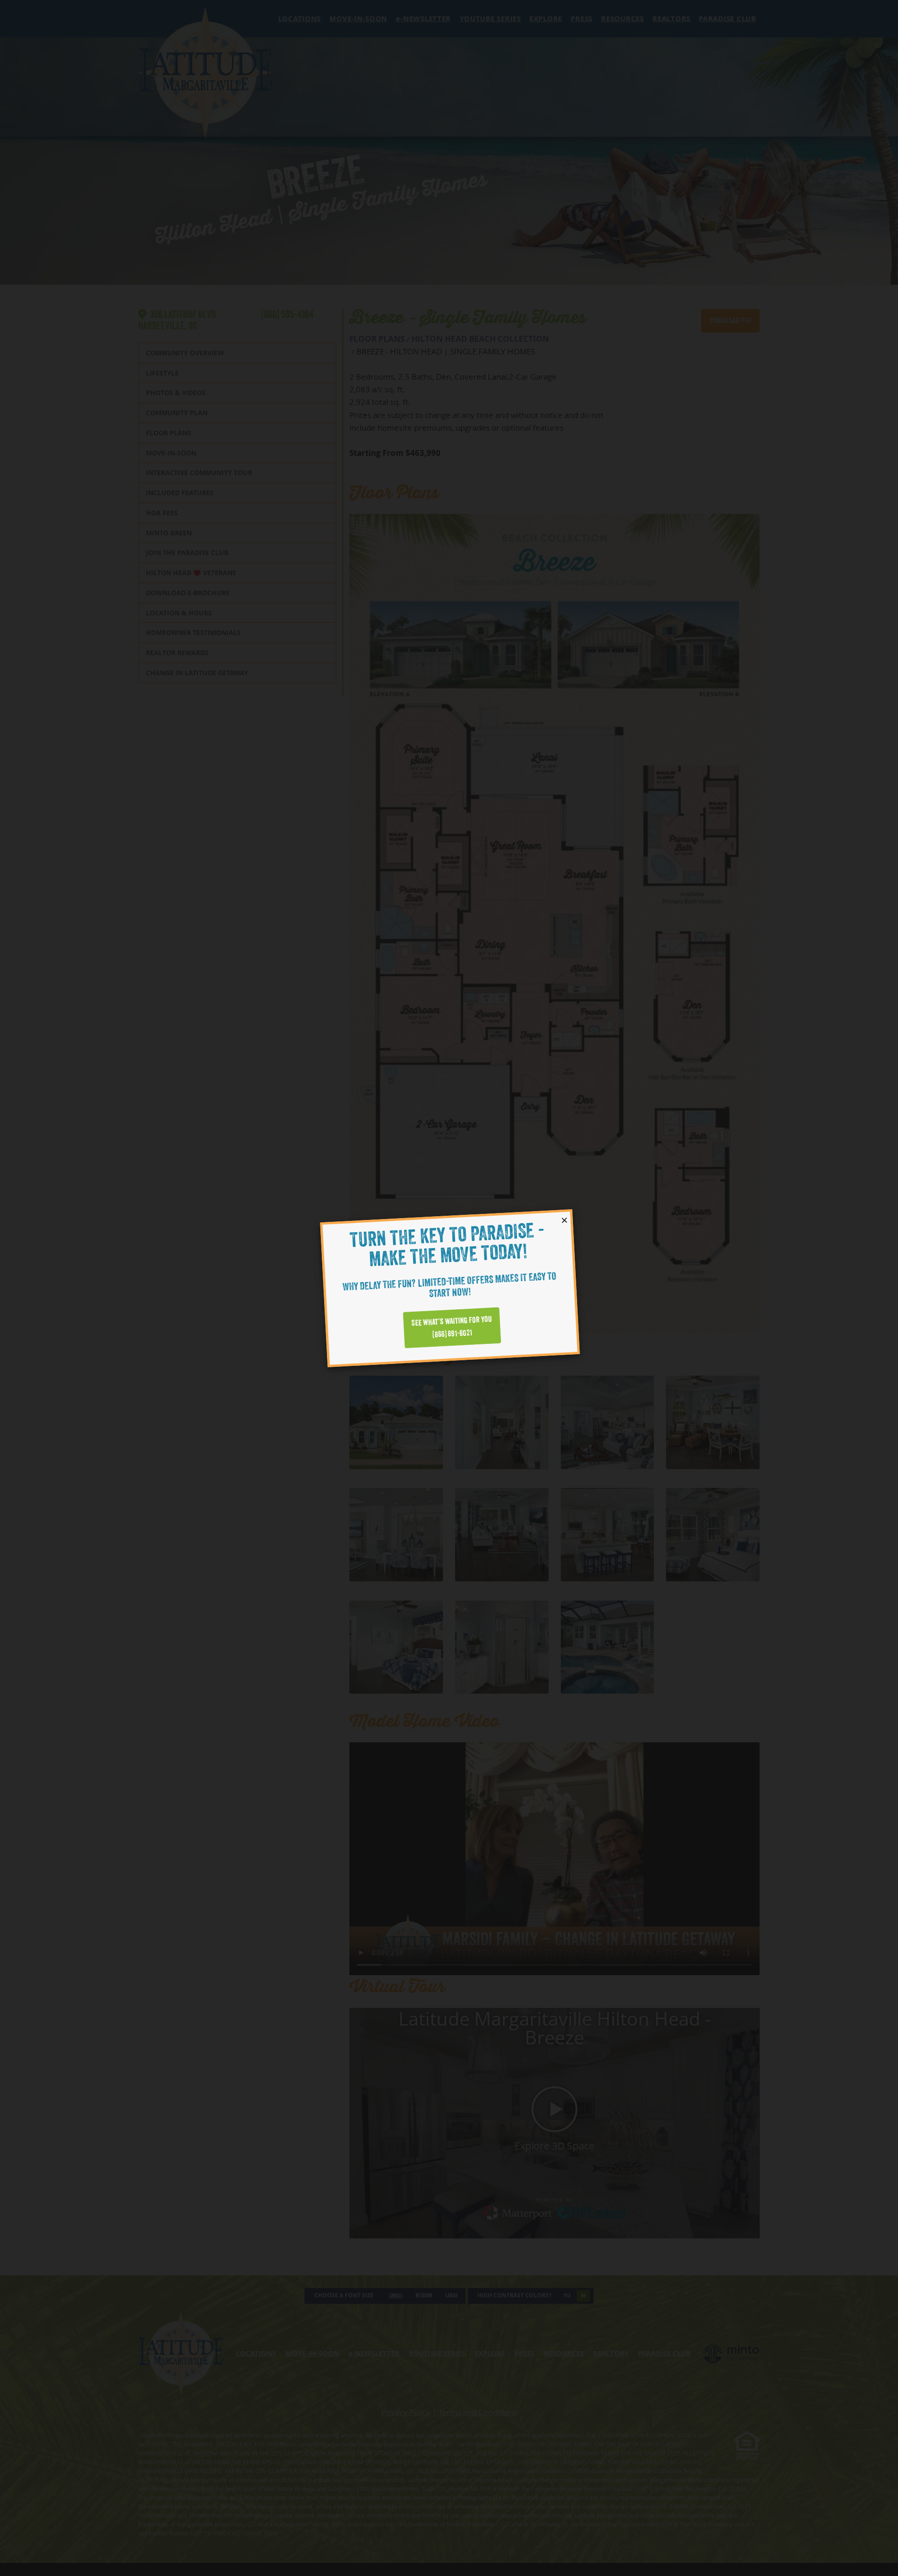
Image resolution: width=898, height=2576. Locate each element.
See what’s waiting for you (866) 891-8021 (452, 1327)
